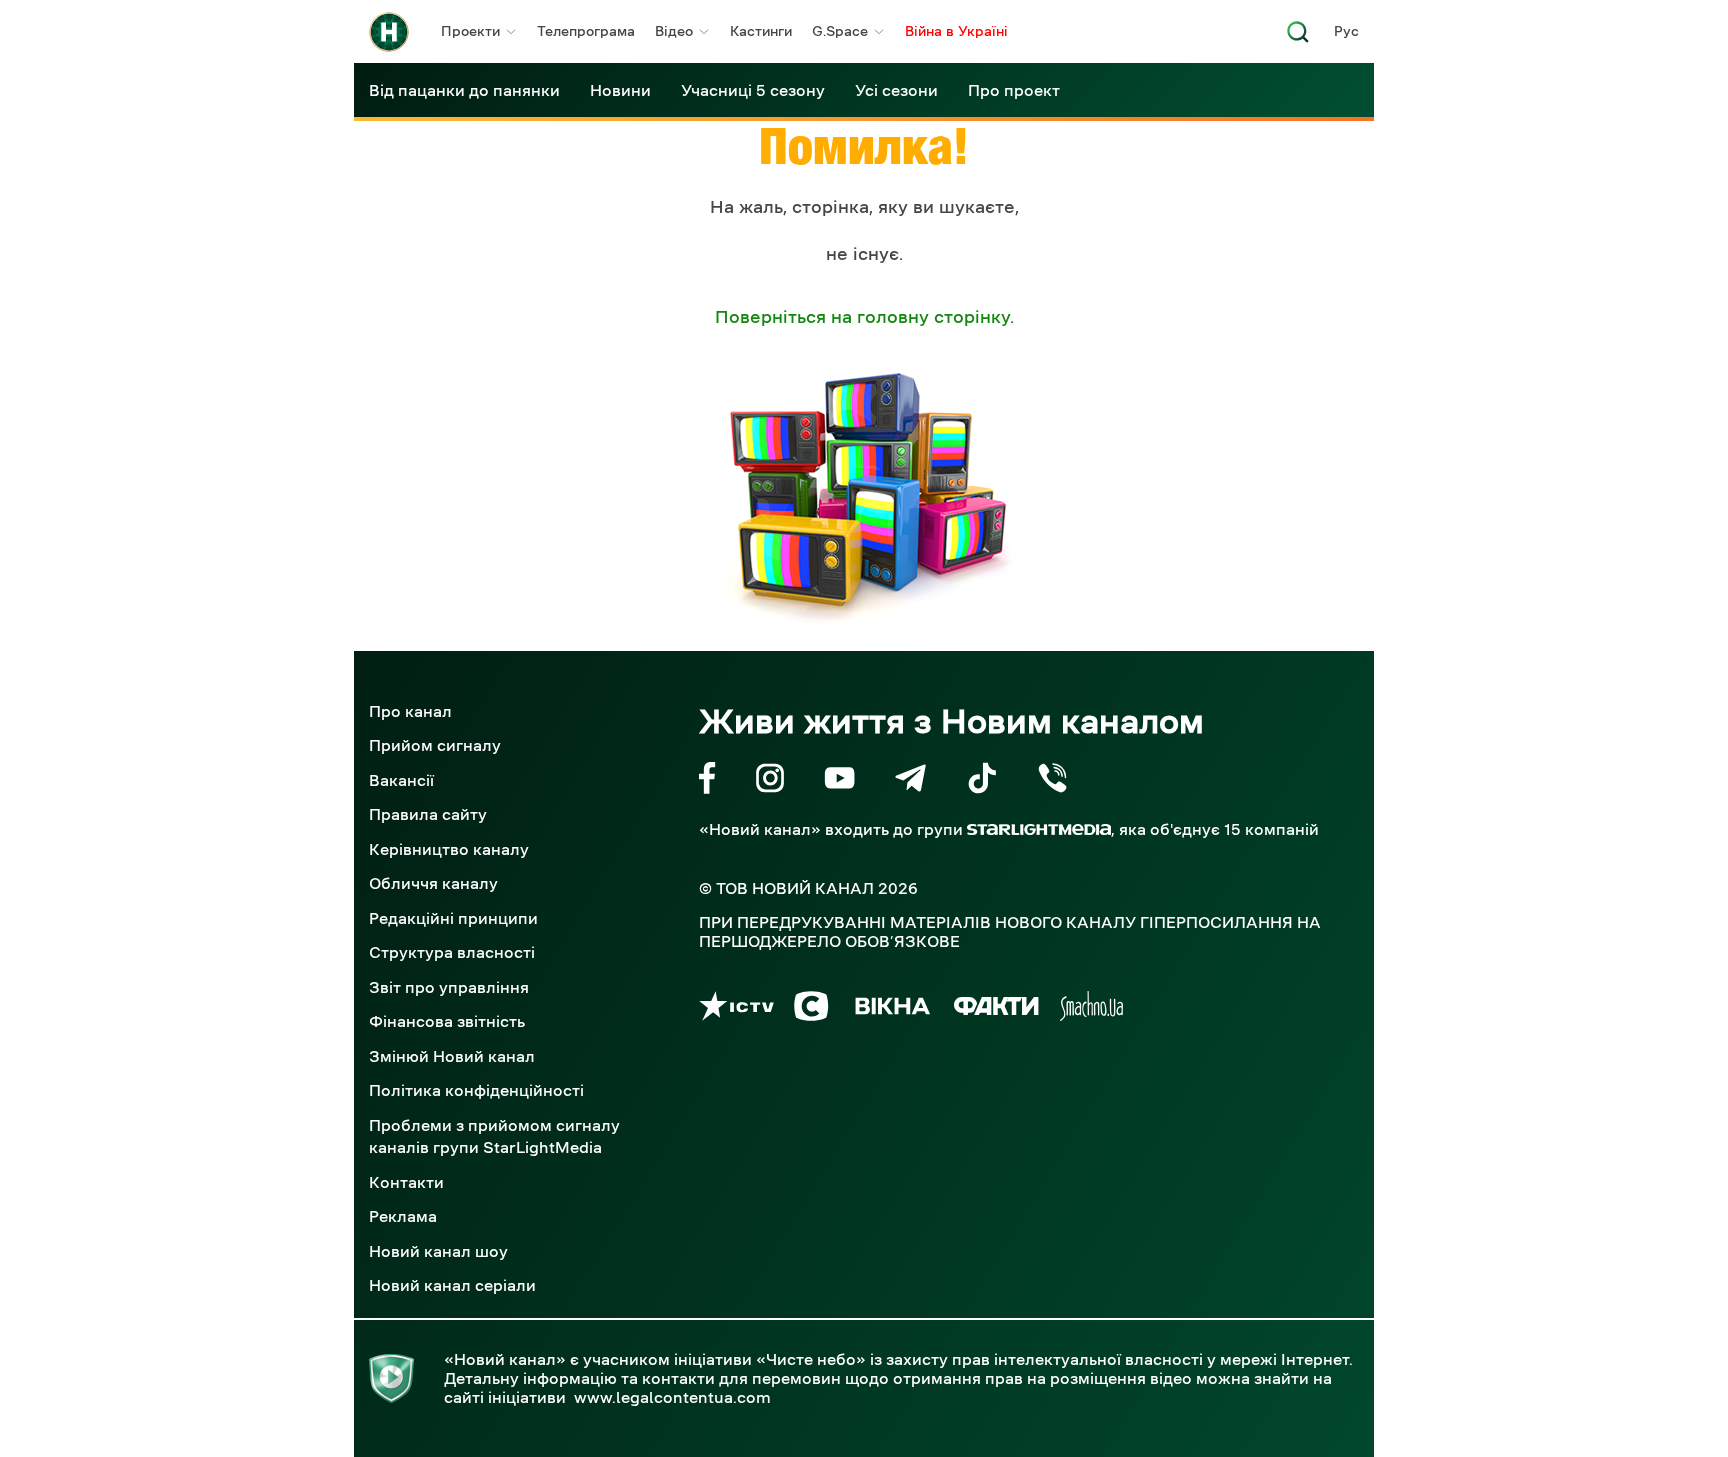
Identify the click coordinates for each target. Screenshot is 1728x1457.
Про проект (1014, 90)
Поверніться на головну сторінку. (864, 317)
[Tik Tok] (982, 781)
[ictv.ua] (736, 1009)
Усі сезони (896, 90)
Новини (620, 90)
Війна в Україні (956, 31)
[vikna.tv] (891, 1009)
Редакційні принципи (453, 918)
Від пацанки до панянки (464, 90)
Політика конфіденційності (476, 1090)
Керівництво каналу (449, 849)
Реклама (403, 1216)
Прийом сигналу (435, 745)
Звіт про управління (449, 987)
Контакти (406, 1182)
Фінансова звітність (447, 1021)
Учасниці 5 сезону (753, 90)
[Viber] (1052, 781)
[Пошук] (1298, 37)
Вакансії (401, 780)
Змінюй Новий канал (452, 1056)
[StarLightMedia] (1039, 829)
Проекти (470, 31)
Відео (674, 31)
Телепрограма (586, 31)
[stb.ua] (811, 1009)
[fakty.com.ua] (996, 1009)
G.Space (840, 31)
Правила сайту (428, 814)
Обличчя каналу (433, 883)
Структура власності (452, 952)
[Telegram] (910, 781)
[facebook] (707, 781)
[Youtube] (839, 781)
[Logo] (389, 32)
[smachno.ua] (1091, 1009)
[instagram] (770, 781)
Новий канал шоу (438, 1251)
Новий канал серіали (452, 1285)
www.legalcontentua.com (672, 1397)
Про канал (410, 711)
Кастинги (761, 31)
